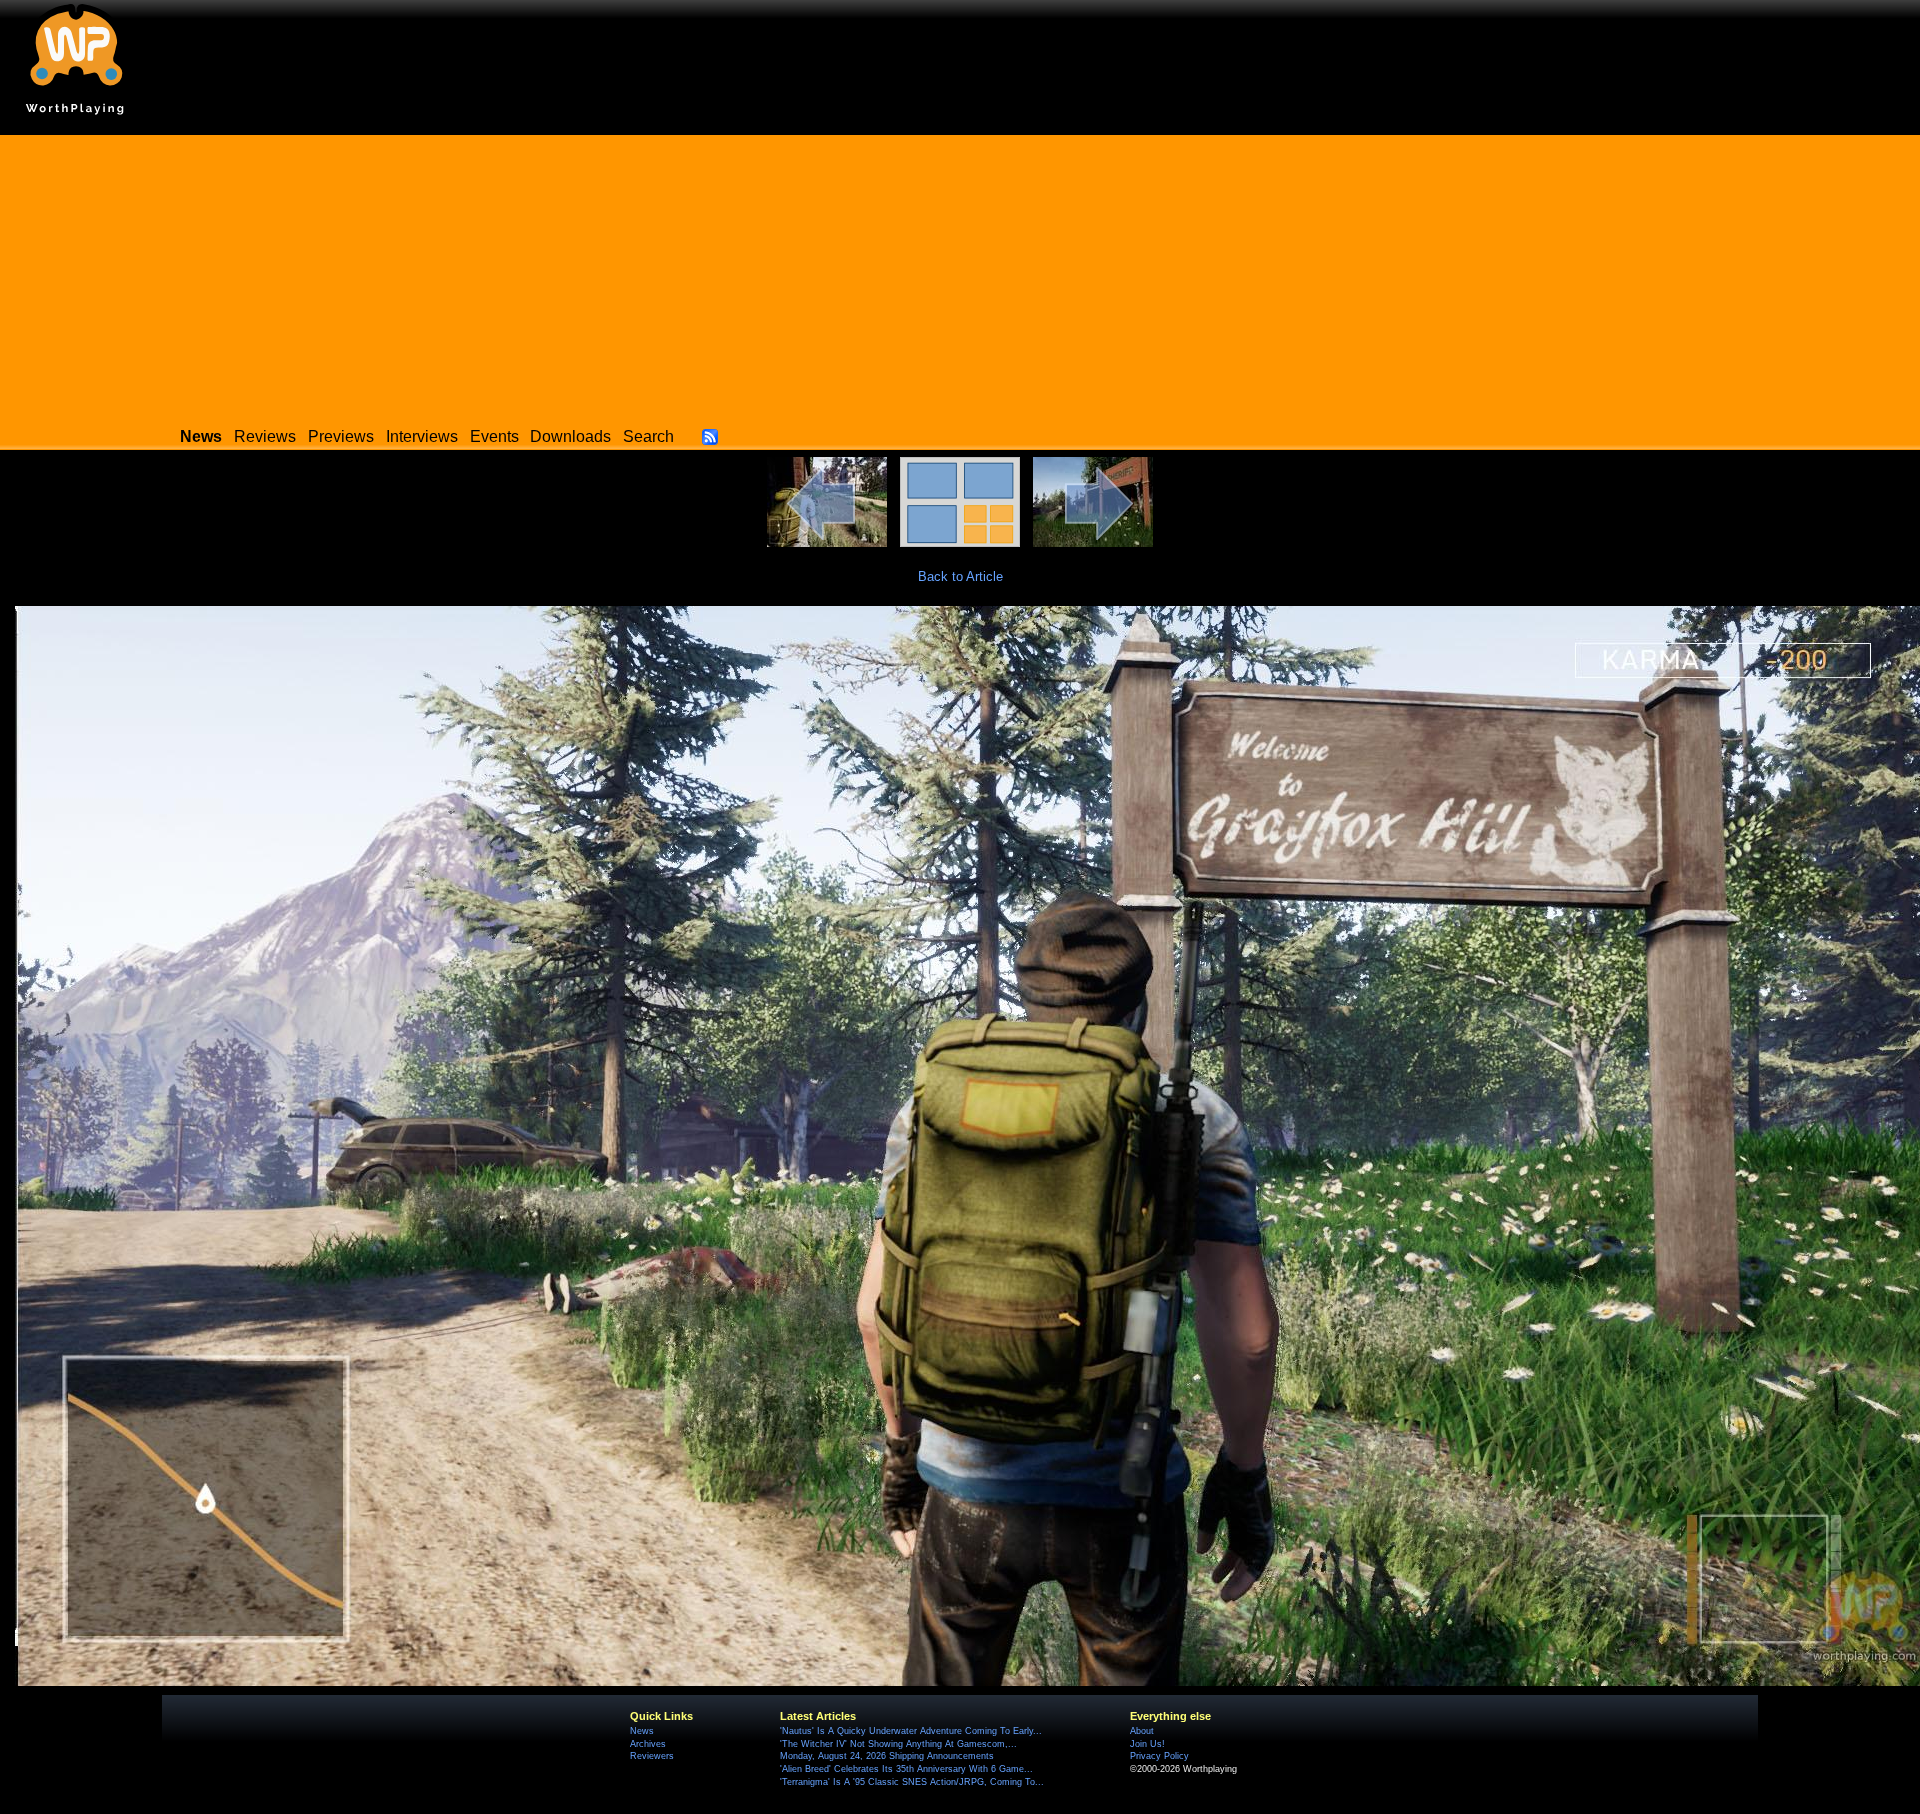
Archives (648, 1744)
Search (648, 436)
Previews (341, 436)
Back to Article (960, 576)
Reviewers (652, 1756)
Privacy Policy (1159, 1756)
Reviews (265, 436)
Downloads (570, 436)
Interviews (422, 436)
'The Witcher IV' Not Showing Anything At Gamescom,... (898, 1744)
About (1142, 1731)
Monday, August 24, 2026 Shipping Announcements (887, 1756)
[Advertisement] (960, 275)
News (642, 1731)
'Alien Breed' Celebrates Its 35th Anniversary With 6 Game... (906, 1769)
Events (494, 436)
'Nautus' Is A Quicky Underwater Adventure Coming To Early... (911, 1731)
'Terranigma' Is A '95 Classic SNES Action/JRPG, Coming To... (912, 1782)
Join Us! (1147, 1744)
